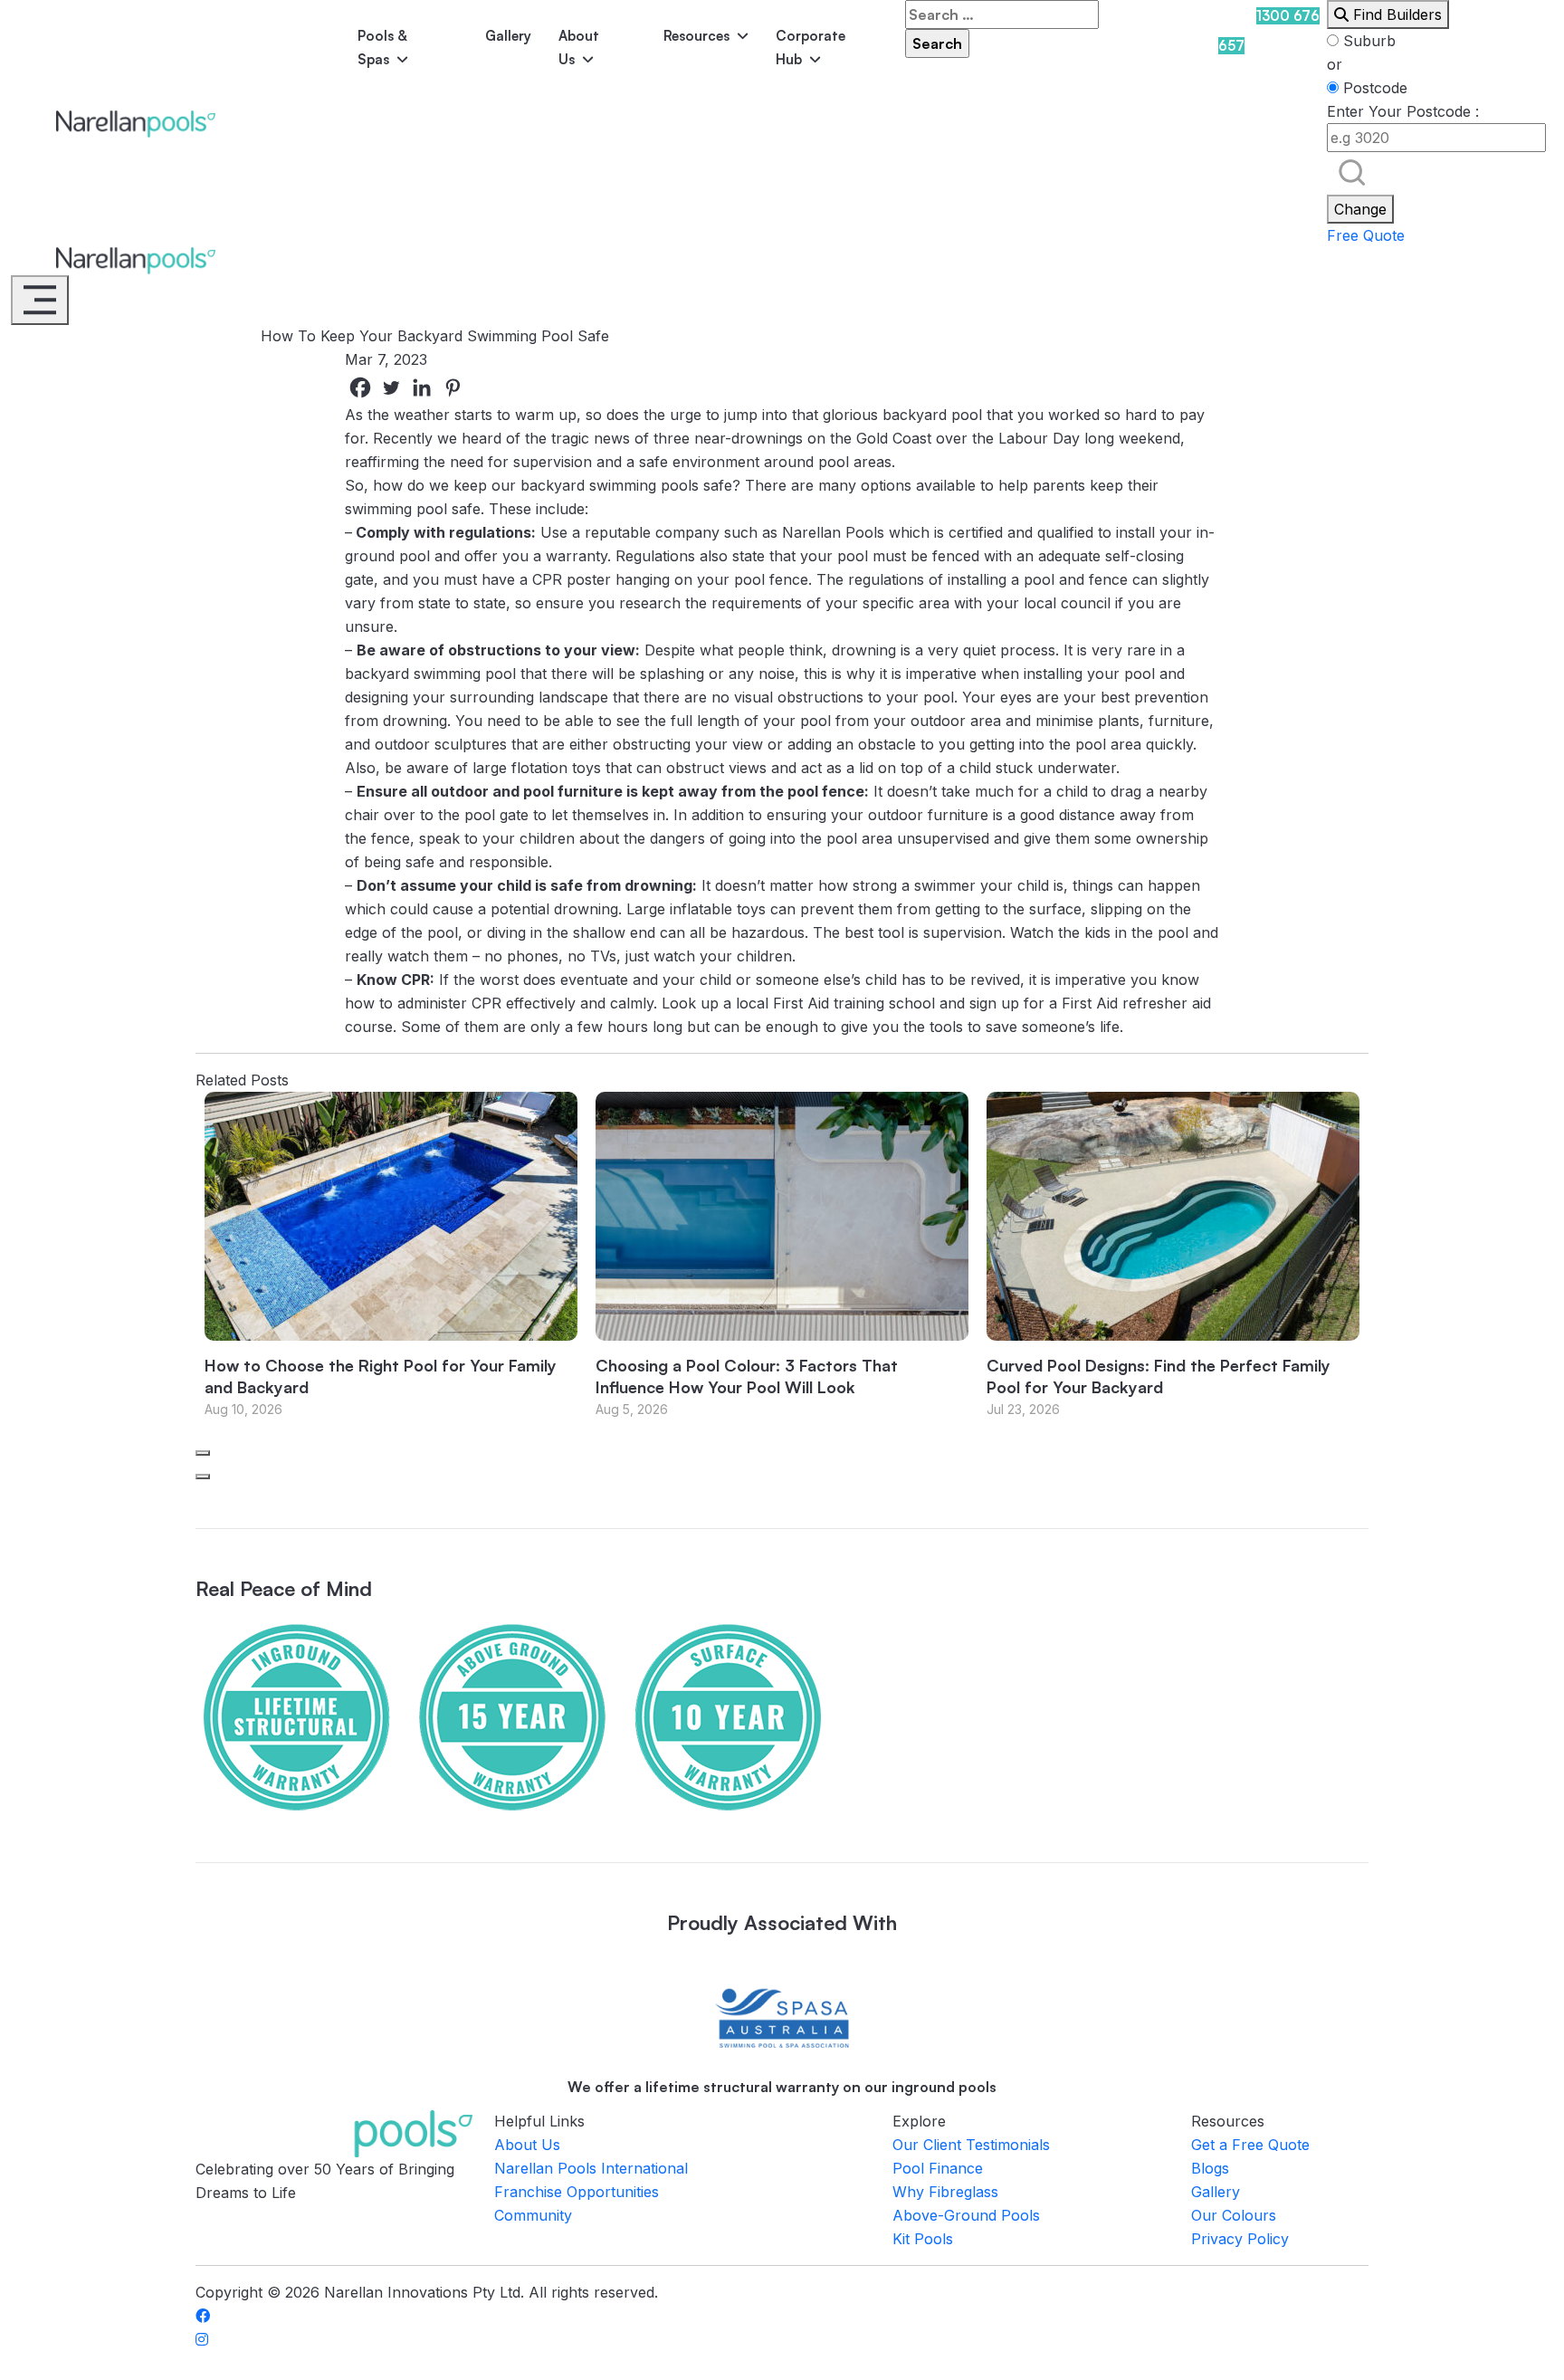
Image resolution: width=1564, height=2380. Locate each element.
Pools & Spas (382, 48)
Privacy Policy (1240, 2239)
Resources (696, 36)
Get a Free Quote (1250, 2145)
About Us (579, 48)
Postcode (1373, 88)
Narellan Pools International (591, 2168)
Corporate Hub (811, 48)
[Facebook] (360, 387)
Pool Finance (938, 2168)
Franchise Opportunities (577, 2192)
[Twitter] (391, 387)
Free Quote (1366, 235)
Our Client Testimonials (971, 2145)
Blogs (1210, 2168)
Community (533, 2215)
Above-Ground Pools (966, 2215)
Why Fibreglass (945, 2192)
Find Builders (1395, 14)
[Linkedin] (422, 387)
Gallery (508, 36)
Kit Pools (923, 2239)
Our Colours (1234, 2215)
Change (1360, 209)
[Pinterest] (453, 387)
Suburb (1367, 41)
